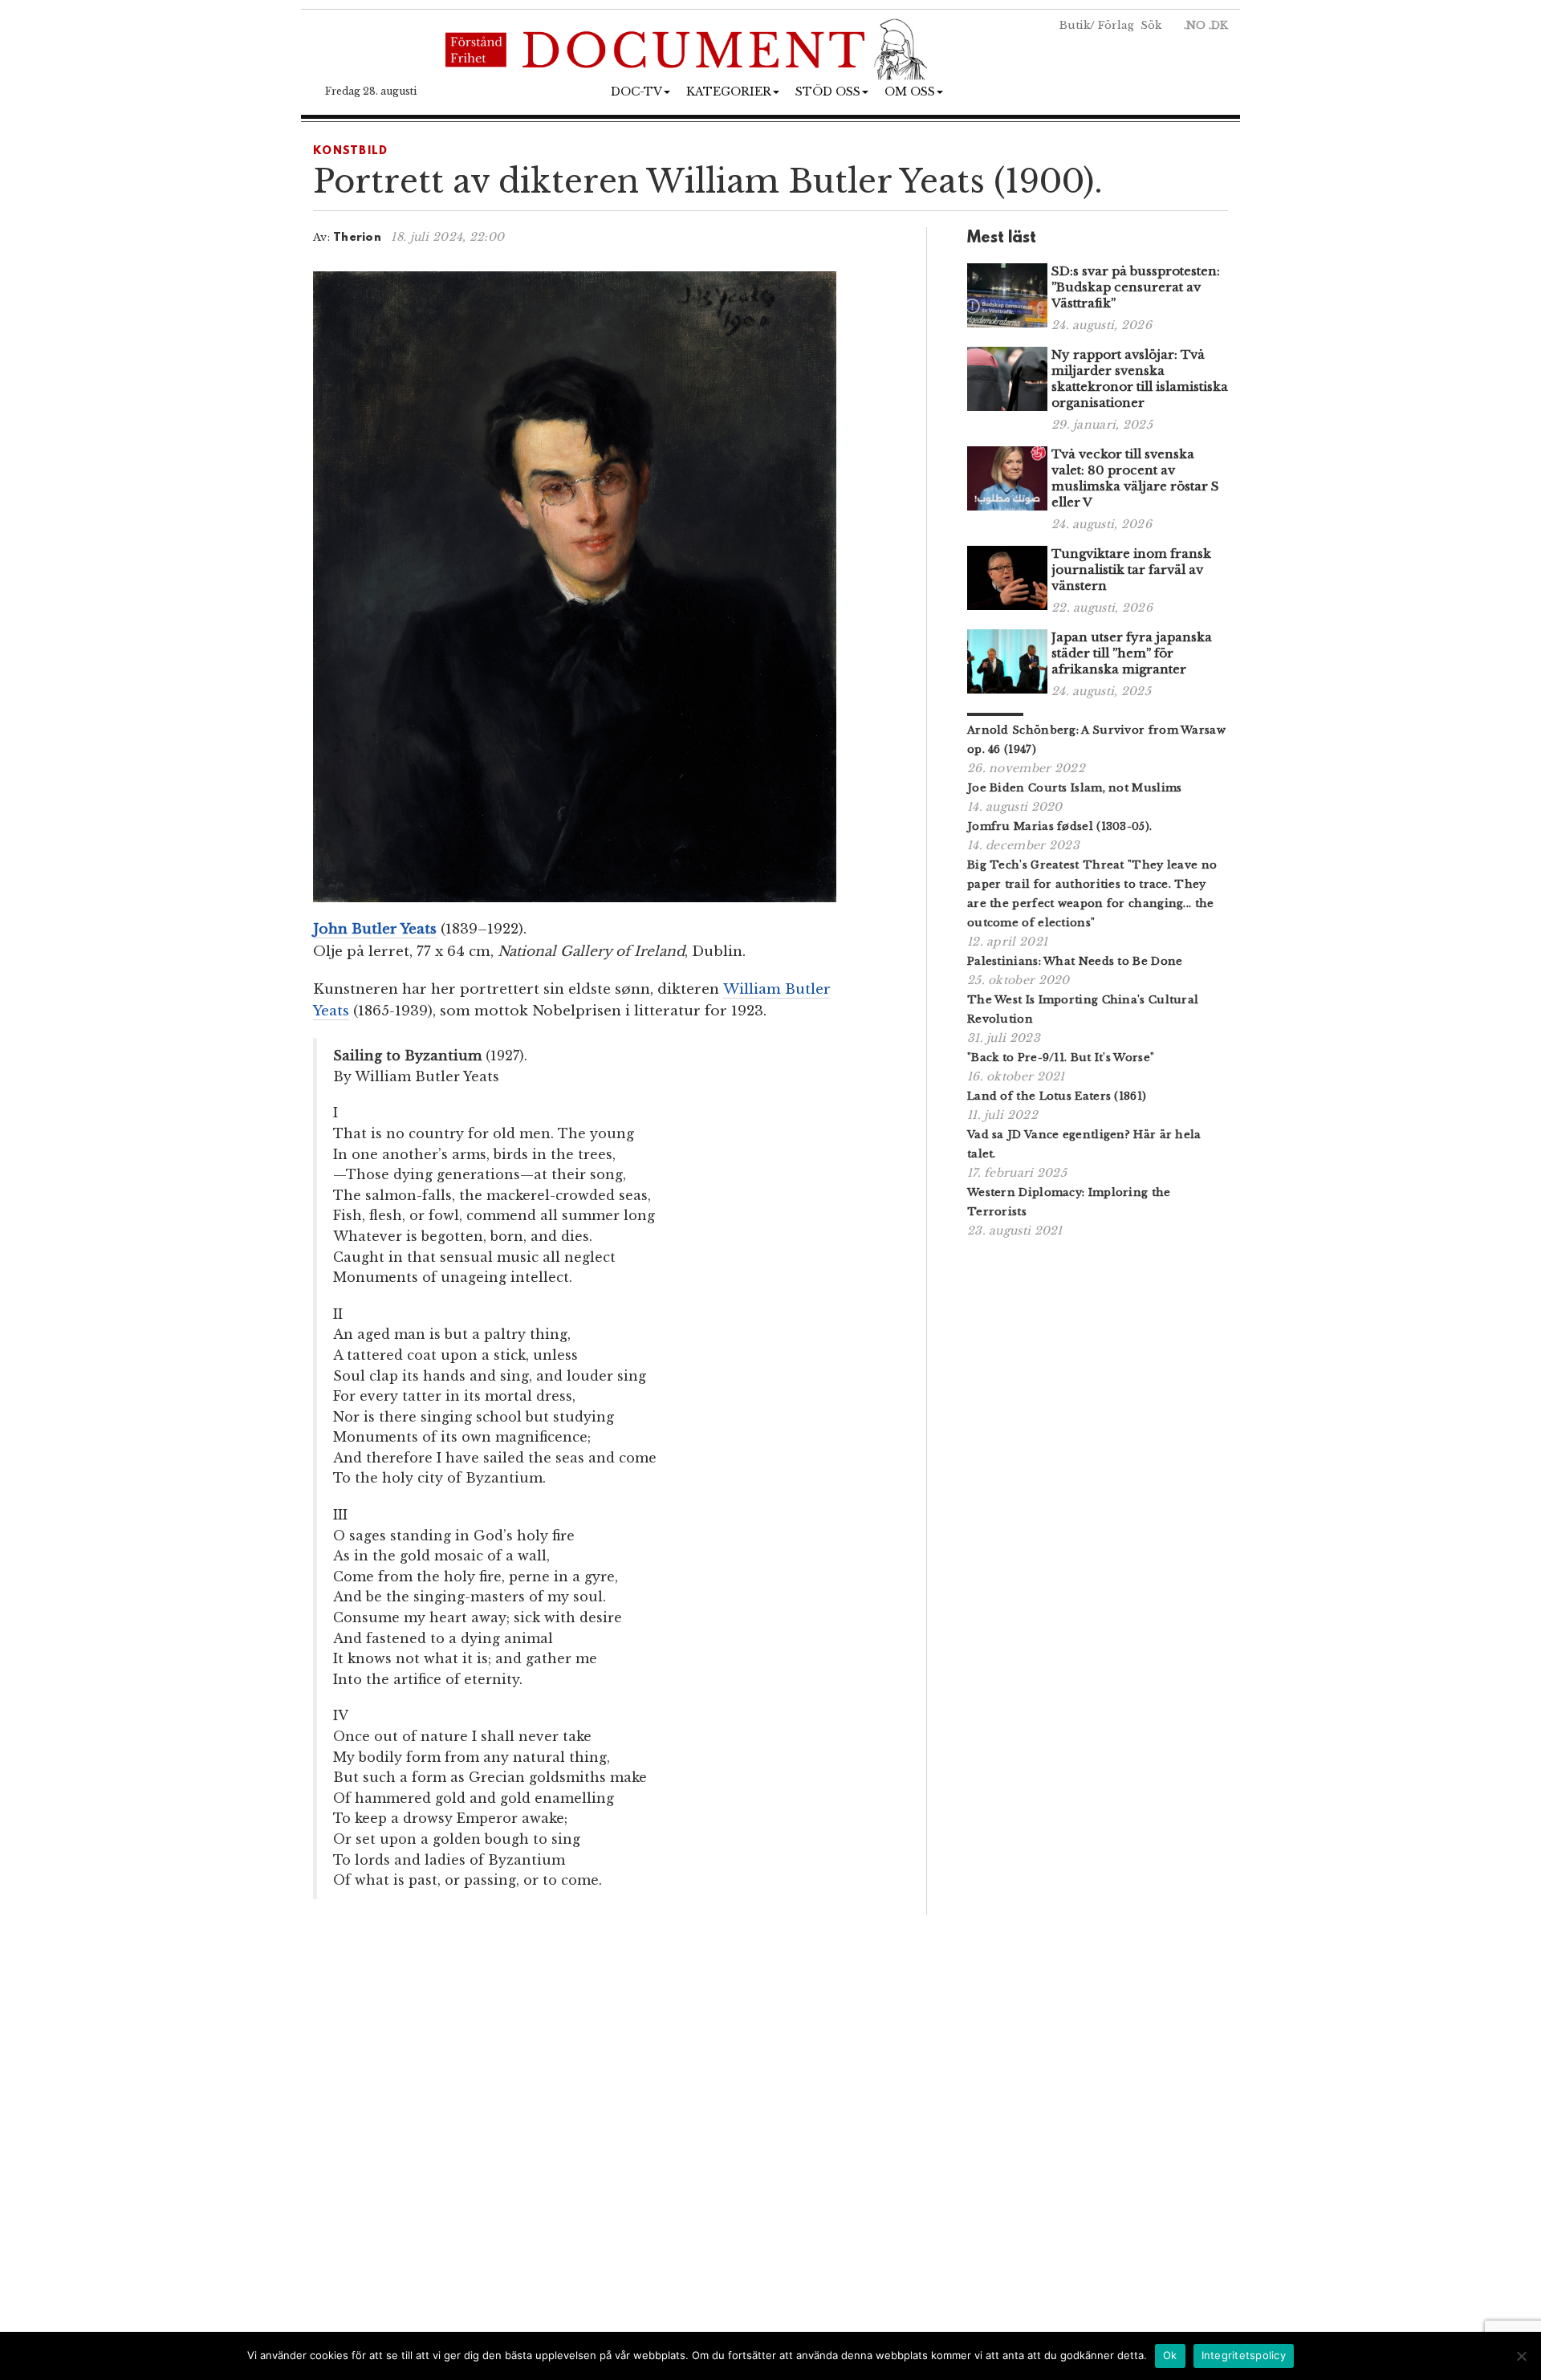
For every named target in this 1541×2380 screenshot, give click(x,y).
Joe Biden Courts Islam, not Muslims (1075, 788)
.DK (1218, 25)
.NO (1195, 25)
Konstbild (351, 151)
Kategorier (729, 92)
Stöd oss (828, 92)
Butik (1075, 25)
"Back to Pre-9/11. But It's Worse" (1061, 1058)
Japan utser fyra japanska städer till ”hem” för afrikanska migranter (1132, 653)
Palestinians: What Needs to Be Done (1075, 961)
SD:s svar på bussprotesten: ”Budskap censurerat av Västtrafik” (1136, 287)
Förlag (1116, 25)
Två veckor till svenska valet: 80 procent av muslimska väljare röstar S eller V (1135, 478)
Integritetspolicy (1244, 2355)
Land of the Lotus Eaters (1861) (1057, 1096)
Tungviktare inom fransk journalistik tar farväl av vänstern (1131, 570)
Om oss (910, 92)
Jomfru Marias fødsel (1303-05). (1059, 826)
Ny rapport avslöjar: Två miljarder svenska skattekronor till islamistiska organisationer (1140, 378)
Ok (1170, 2355)
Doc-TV (636, 92)
